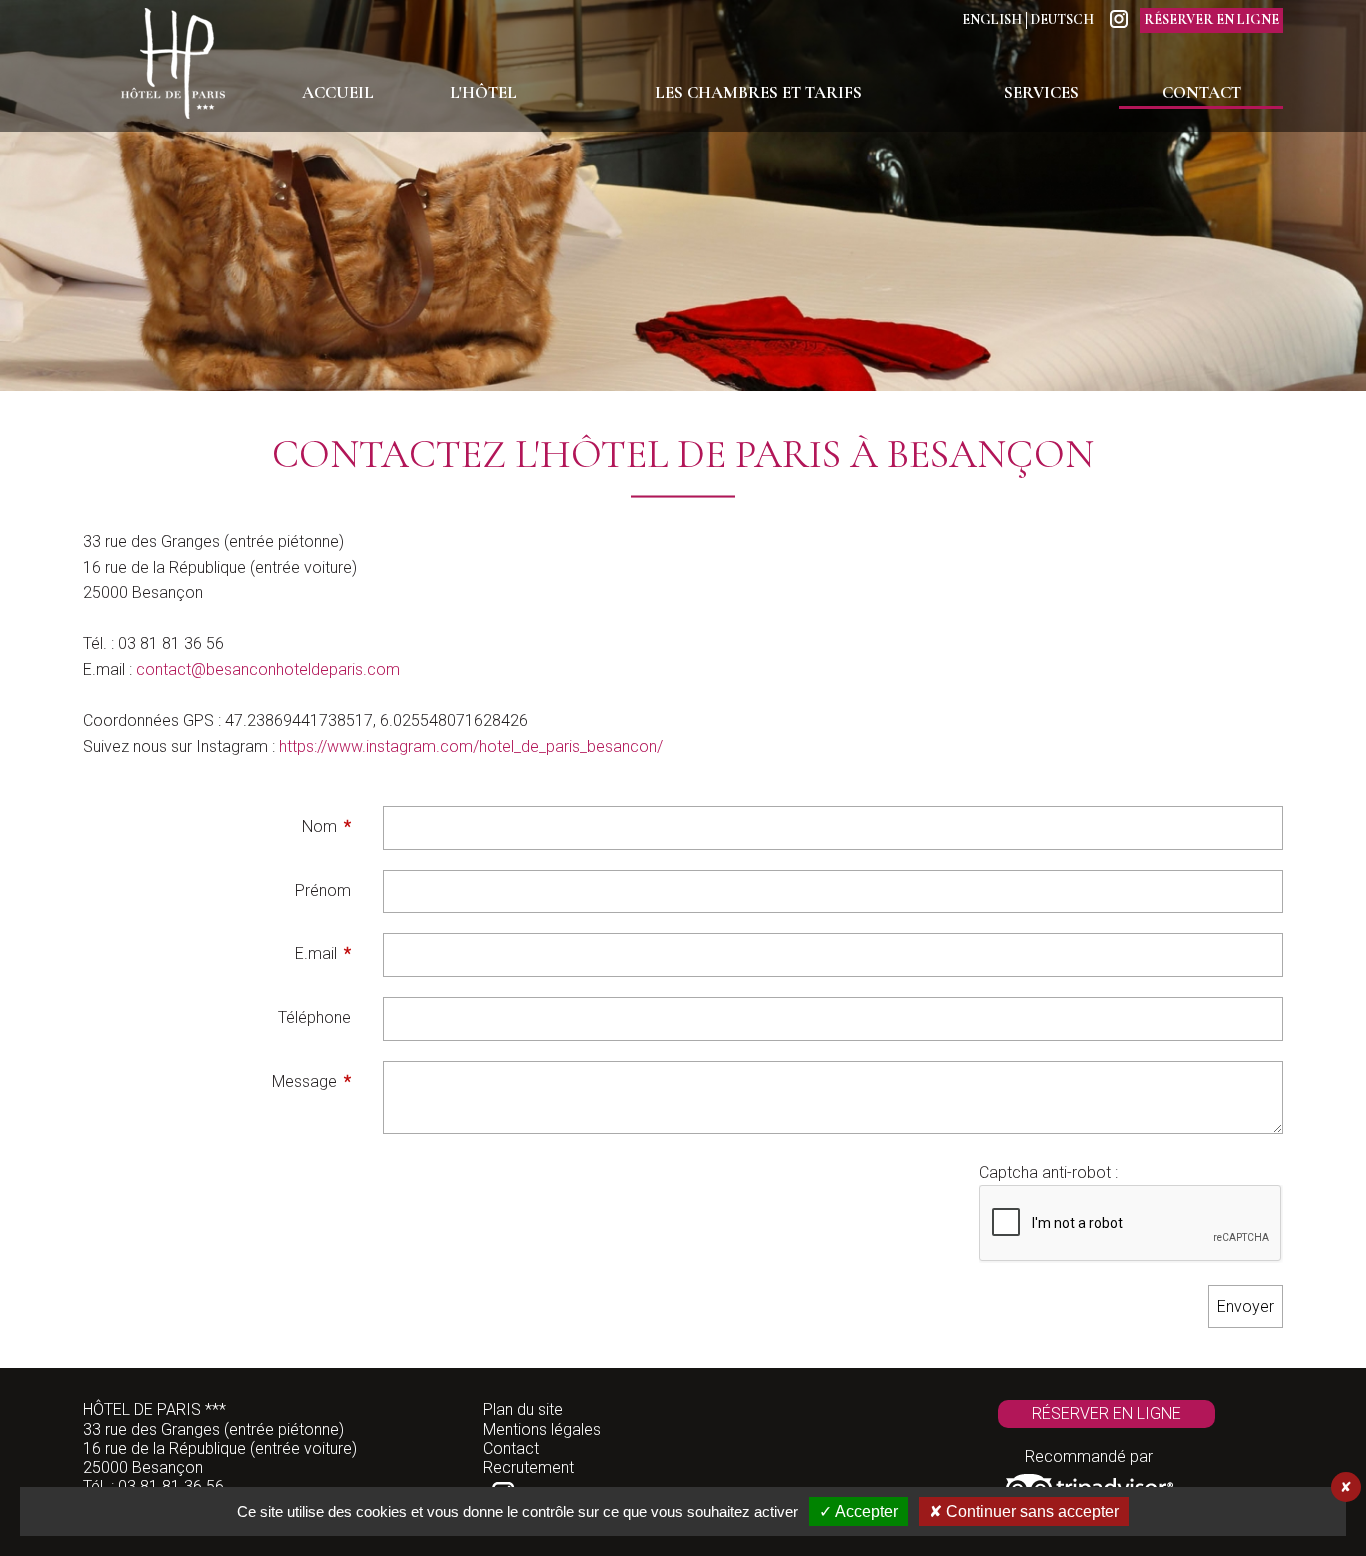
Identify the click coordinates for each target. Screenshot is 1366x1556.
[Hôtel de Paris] (173, 66)
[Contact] (683, 197)
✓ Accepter (858, 1511)
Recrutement (528, 1467)
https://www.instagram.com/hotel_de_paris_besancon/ (471, 746)
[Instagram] (1119, 19)
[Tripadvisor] (1089, 1484)
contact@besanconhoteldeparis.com (268, 669)
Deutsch (1062, 20)
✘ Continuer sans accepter (1024, 1511)
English (992, 20)
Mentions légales (542, 1429)
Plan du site (523, 1409)
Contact (511, 1448)
